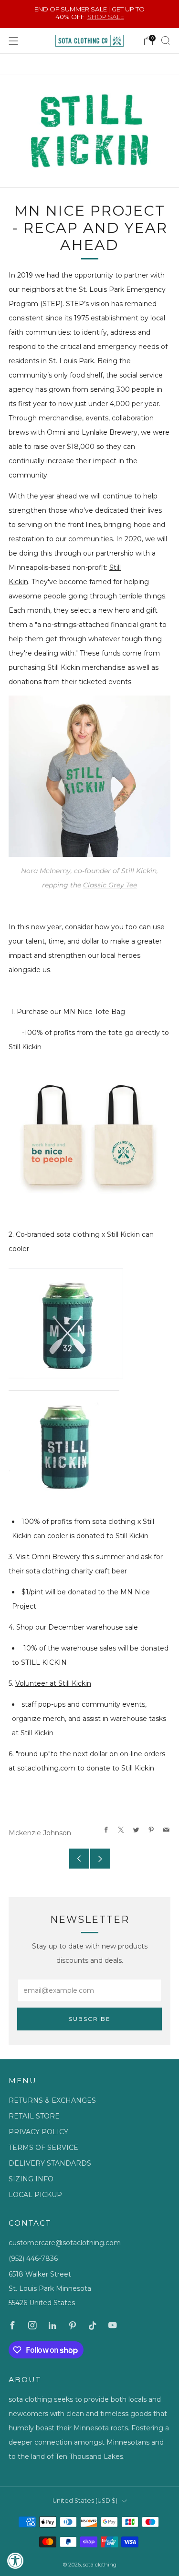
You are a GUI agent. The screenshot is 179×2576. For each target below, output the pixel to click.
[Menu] (13, 41)
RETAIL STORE (34, 2116)
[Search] (166, 40)
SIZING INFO (31, 2179)
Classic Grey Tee (110, 885)
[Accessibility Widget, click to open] (16, 2561)
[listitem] (90, 14)
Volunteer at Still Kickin (53, 1683)
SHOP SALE (106, 17)
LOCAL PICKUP (35, 2195)
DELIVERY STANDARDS (50, 2163)
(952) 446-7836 (33, 2258)
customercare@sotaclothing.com (65, 2243)
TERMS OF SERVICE (43, 2148)
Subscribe (90, 2019)
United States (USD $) (85, 2501)
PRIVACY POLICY (38, 2132)
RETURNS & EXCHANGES (52, 2100)
